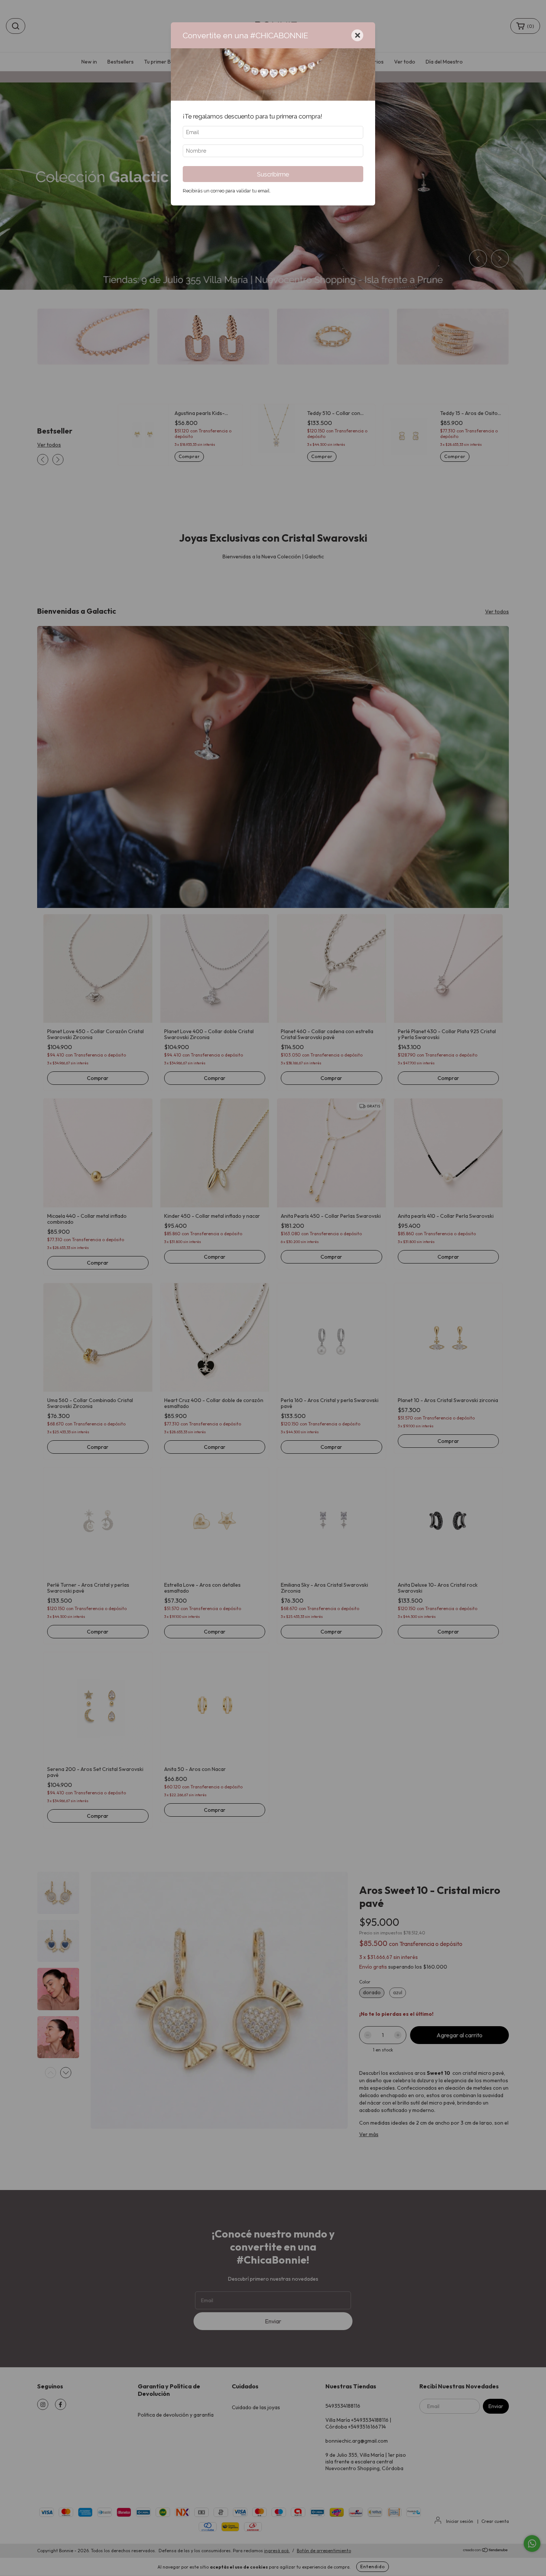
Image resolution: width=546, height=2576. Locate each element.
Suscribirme (273, 174)
